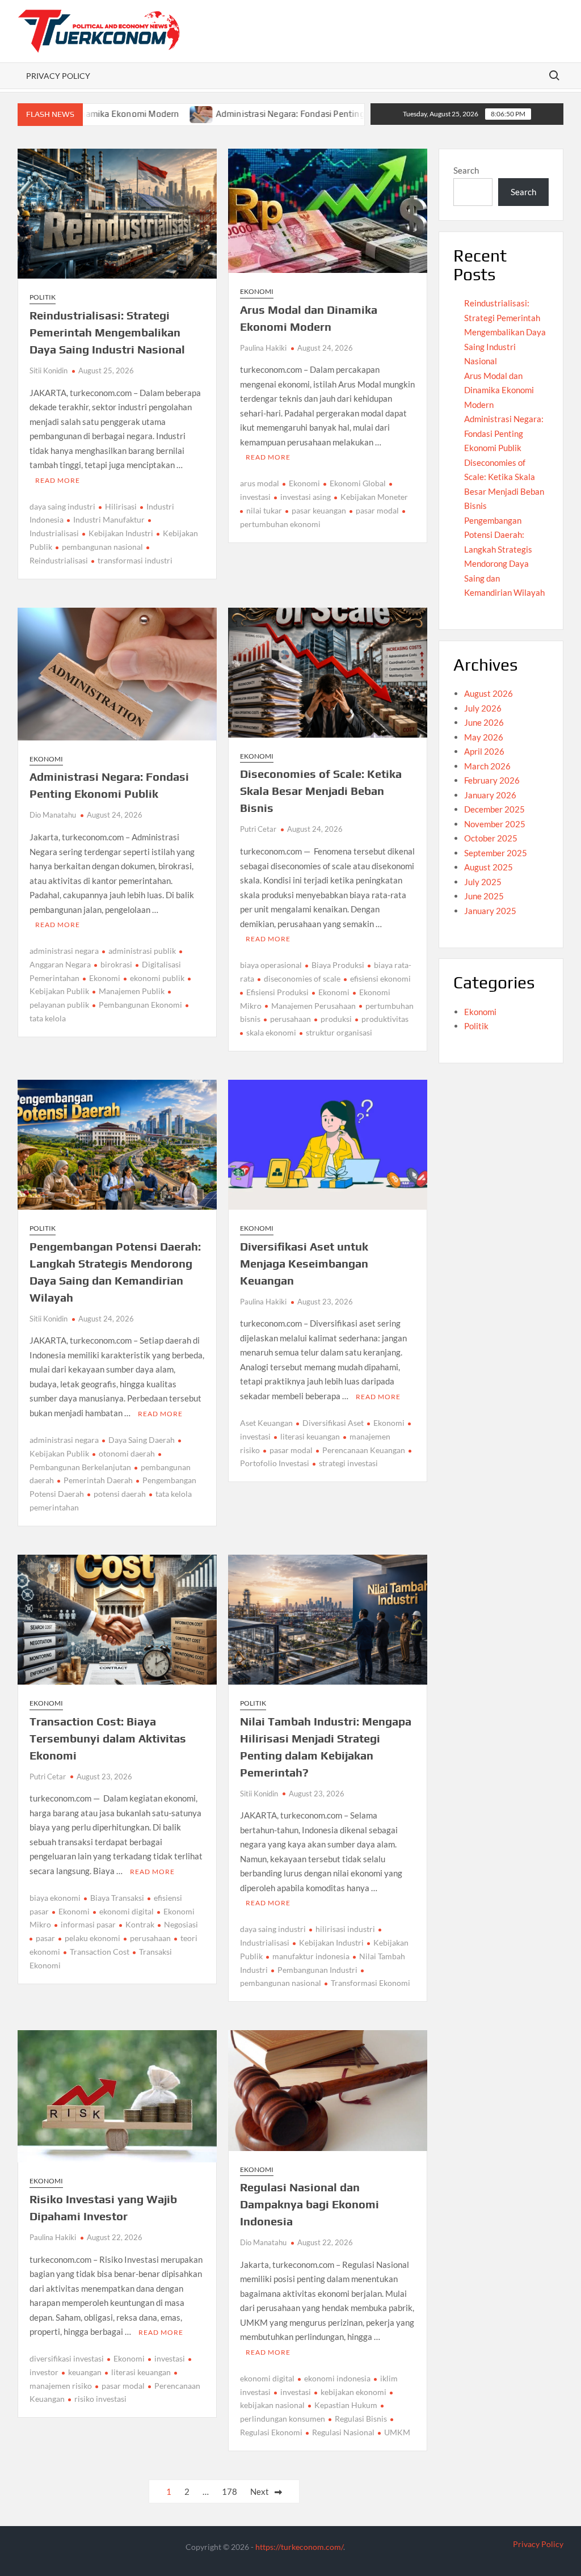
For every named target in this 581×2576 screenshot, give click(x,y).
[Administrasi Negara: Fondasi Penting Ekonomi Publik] (135, 113)
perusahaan (290, 1019)
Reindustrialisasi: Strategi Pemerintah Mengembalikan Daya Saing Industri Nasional (107, 332)
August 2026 (489, 693)
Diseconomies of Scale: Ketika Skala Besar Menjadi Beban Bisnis (321, 791)
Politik (43, 297)
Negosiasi (181, 1924)
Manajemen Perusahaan (313, 1006)
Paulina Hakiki (263, 348)
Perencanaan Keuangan (364, 1450)
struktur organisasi (339, 1032)
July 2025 (483, 882)
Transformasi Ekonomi (371, 1983)
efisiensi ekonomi (380, 978)
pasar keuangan (319, 510)
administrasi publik (142, 951)
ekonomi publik (157, 978)
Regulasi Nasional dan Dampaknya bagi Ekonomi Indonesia (310, 2204)
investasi (170, 2358)
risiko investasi (100, 2399)
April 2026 (484, 751)
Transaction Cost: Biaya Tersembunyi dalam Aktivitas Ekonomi (108, 1738)
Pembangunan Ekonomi (140, 1005)
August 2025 (489, 867)
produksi (336, 1019)
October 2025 (491, 838)
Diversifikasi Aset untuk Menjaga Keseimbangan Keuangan (304, 1263)
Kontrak (140, 1924)
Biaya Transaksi (117, 1898)
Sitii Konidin (49, 371)
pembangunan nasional (102, 547)
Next (260, 2491)
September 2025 (496, 853)
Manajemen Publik (132, 991)
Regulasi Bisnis (361, 2419)
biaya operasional (271, 965)
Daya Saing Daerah (142, 1440)
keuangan (85, 2372)
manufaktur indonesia (311, 1956)
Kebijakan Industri (121, 533)
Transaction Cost (100, 1952)
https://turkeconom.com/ (299, 2547)
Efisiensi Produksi (277, 992)
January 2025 (490, 911)
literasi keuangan (310, 1436)
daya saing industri (62, 506)
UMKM (397, 2432)
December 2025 (494, 809)
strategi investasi (348, 1463)
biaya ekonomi (55, 1898)
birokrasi (116, 964)
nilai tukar (264, 510)
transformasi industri (135, 560)
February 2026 (492, 780)
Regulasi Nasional (343, 2432)
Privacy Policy (58, 76)
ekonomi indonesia (337, 2378)
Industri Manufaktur (109, 519)
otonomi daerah (127, 1453)
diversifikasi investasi (67, 2358)
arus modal (260, 483)
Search (466, 170)
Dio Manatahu (53, 815)
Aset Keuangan (266, 1423)
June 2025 (484, 896)
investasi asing (306, 497)
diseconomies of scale (302, 978)
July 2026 (483, 708)
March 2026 (487, 766)
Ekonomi (257, 291)
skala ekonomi (271, 1032)
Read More (58, 480)
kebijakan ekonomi (353, 2392)
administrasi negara (64, 951)
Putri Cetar (258, 829)
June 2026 (484, 722)
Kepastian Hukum (346, 2405)
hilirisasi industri (345, 1929)
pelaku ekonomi (92, 1938)
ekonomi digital (127, 1911)
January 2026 (490, 795)
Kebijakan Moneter (374, 497)
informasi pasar (88, 1924)
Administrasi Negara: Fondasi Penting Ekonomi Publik (256, 114)
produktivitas (385, 1019)
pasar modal (377, 510)
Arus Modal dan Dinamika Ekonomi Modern (499, 390)
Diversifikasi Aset (333, 1423)
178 (230, 2491)
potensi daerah (120, 1494)
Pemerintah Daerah (98, 1480)
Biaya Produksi (338, 965)
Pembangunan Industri (317, 1970)
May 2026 (484, 737)
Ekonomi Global (358, 483)
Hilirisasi (121, 506)
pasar (45, 1938)
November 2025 (495, 824)
